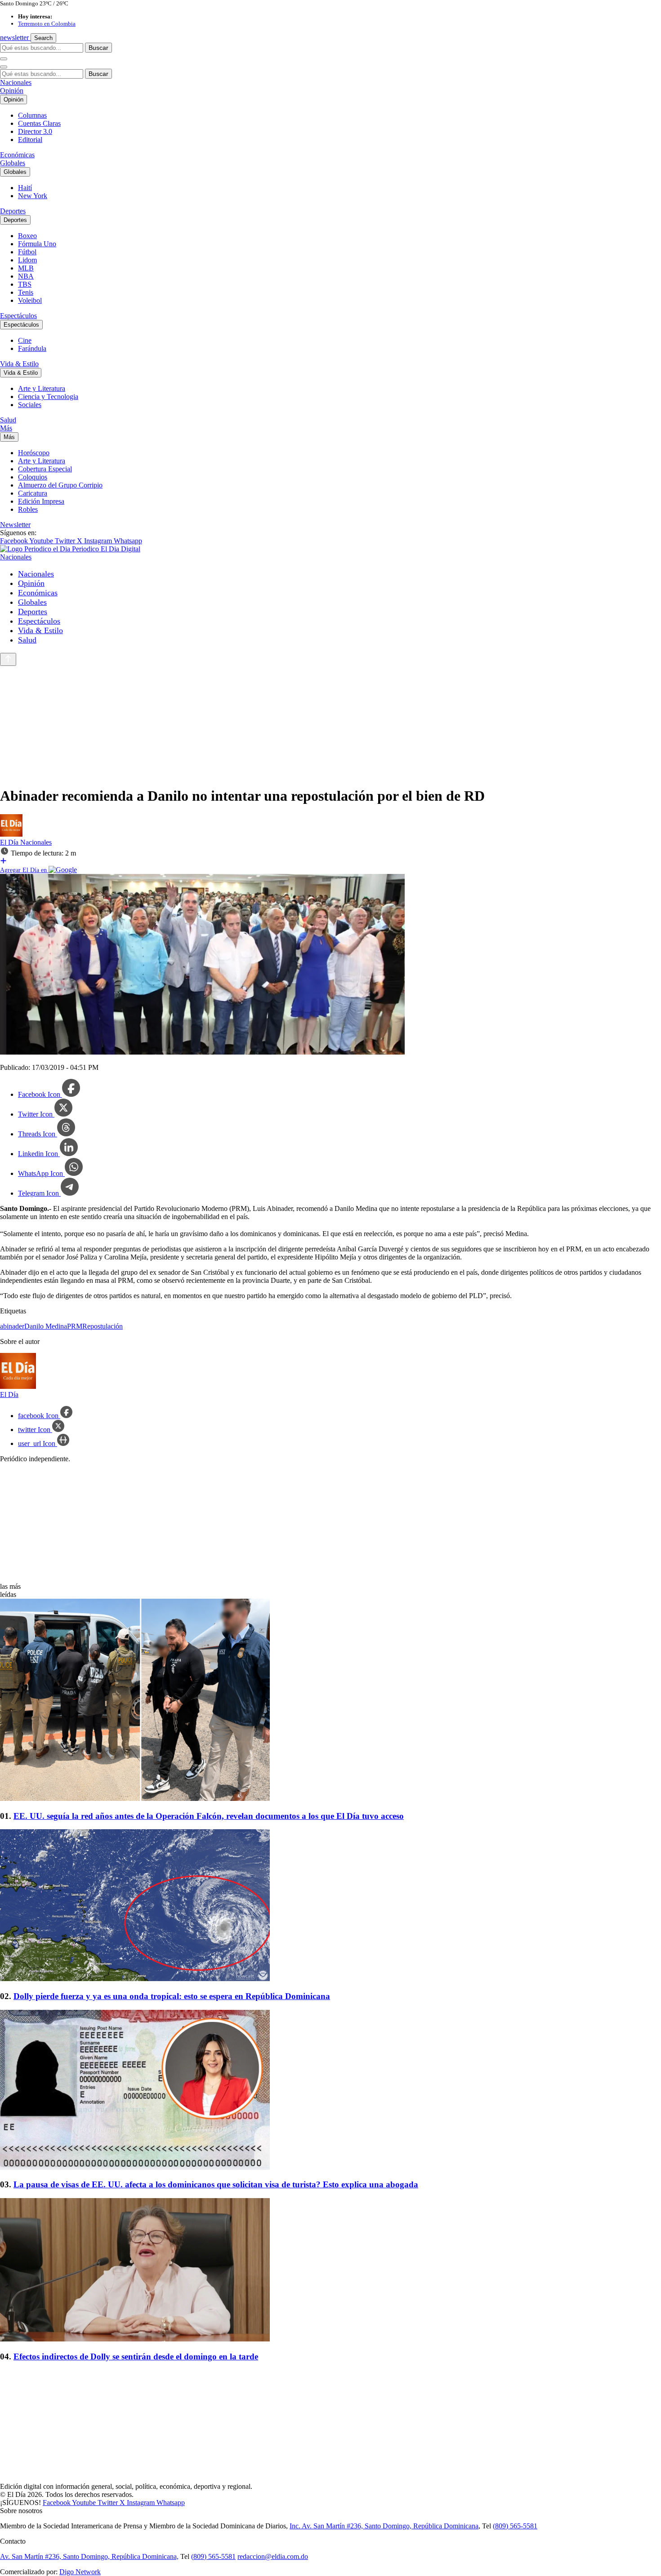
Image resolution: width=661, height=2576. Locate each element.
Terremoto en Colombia (47, 24)
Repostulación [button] (103, 1326)
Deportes (13, 211)
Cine (25, 340)
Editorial (30, 140)
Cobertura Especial (45, 469)
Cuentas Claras (39, 123)
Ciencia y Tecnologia (48, 397)
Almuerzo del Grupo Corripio (60, 485)
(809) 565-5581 (515, 2526)
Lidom (27, 260)
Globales (13, 163)
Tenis (26, 292)
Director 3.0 (35, 131)
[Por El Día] (11, 834)
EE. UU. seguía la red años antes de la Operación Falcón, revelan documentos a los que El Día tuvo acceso (209, 1816)
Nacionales (16, 82)
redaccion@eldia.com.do (273, 2556)
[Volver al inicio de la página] (8, 659)
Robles (28, 509)
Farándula (32, 348)
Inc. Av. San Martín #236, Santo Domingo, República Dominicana (384, 2526)
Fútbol (27, 252)
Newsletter (15, 525)
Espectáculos (18, 316)
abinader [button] (12, 1326)
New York (33, 196)
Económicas (17, 155)
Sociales (30, 405)
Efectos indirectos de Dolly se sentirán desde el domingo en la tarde (136, 2357)
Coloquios (33, 477)
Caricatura (33, 493)
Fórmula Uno (37, 244)
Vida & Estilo (19, 364)
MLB (26, 268)
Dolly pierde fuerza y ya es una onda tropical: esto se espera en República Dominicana (172, 1996)
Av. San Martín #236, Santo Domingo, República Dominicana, (89, 2556)
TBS (25, 284)
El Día (10, 842)
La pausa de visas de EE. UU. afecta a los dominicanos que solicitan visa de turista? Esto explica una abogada (216, 2184)
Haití (25, 188)
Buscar (98, 48)
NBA (26, 276)
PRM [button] (75, 1326)
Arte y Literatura (42, 388)
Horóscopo (34, 453)
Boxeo (27, 236)
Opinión (12, 91)
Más (6, 428)
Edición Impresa (41, 501)
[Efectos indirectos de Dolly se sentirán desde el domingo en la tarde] (330, 2271)
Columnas (32, 115)
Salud (8, 420)
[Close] (4, 67)
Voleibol (30, 300)
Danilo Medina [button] (46, 1326)
